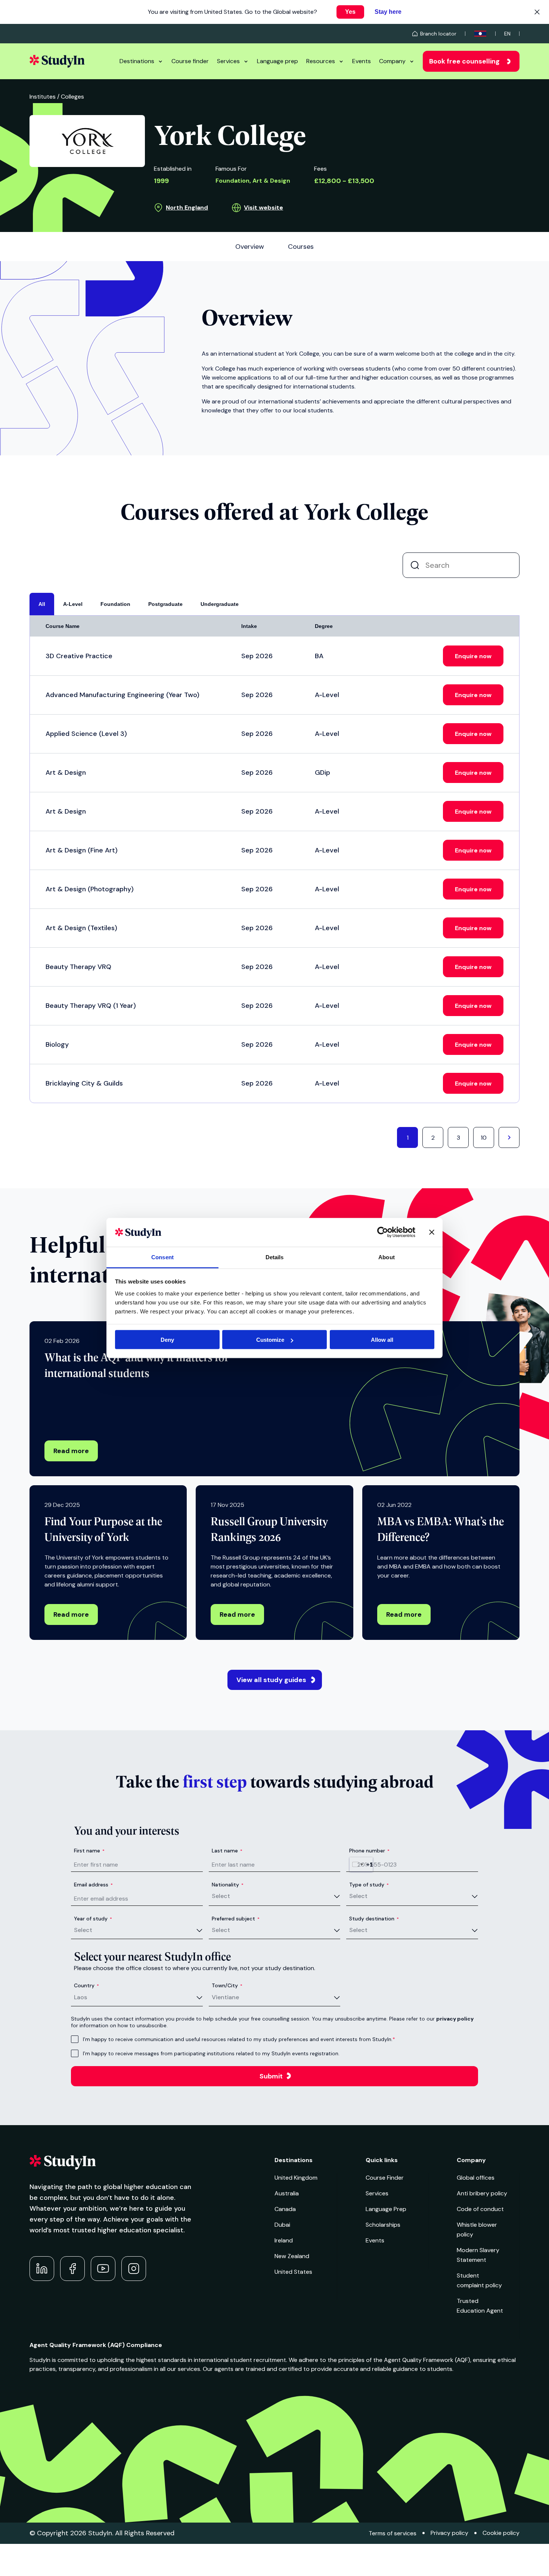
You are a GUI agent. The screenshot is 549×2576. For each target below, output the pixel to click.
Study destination (374, 1919)
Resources (321, 61)
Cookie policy (501, 2533)
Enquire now (473, 656)
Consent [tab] (162, 1257)
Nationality (228, 1885)
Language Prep (386, 2209)
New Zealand (292, 2256)
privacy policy (455, 2019)
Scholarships (383, 2225)
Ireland (284, 2240)
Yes (350, 12)
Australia (287, 2193)
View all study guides (271, 1680)
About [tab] (387, 1257)
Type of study (369, 1885)
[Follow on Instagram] (134, 2269)
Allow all (382, 1340)
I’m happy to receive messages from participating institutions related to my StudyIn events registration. (211, 2053)
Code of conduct (480, 2209)
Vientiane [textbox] (225, 1997)
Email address (93, 1885)
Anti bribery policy (482, 2193)
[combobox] (361, 1864)
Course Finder (385, 2178)
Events (362, 61)
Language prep (277, 61)
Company (392, 61)
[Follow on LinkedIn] (42, 2269)
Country (86, 1985)
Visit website (263, 208)
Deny (167, 1340)
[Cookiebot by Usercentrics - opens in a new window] (383, 1232)
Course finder (190, 61)
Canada (285, 2209)
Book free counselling (464, 61)
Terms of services (393, 2533)
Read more (71, 1451)
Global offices (476, 2178)
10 (484, 1138)
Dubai (282, 2225)
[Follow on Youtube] (103, 2269)
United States (293, 2272)
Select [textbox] (221, 1896)
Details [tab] (275, 1257)
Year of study (93, 1919)
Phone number (369, 1851)
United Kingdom (296, 2178)
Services (228, 61)
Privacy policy (449, 2533)
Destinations (137, 61)
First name (89, 1851)
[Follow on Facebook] (72, 2269)
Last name (227, 1851)
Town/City (227, 1985)
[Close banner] (432, 1232)
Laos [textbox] (80, 1997)
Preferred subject (236, 1919)
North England (187, 208)
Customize (270, 1340)
